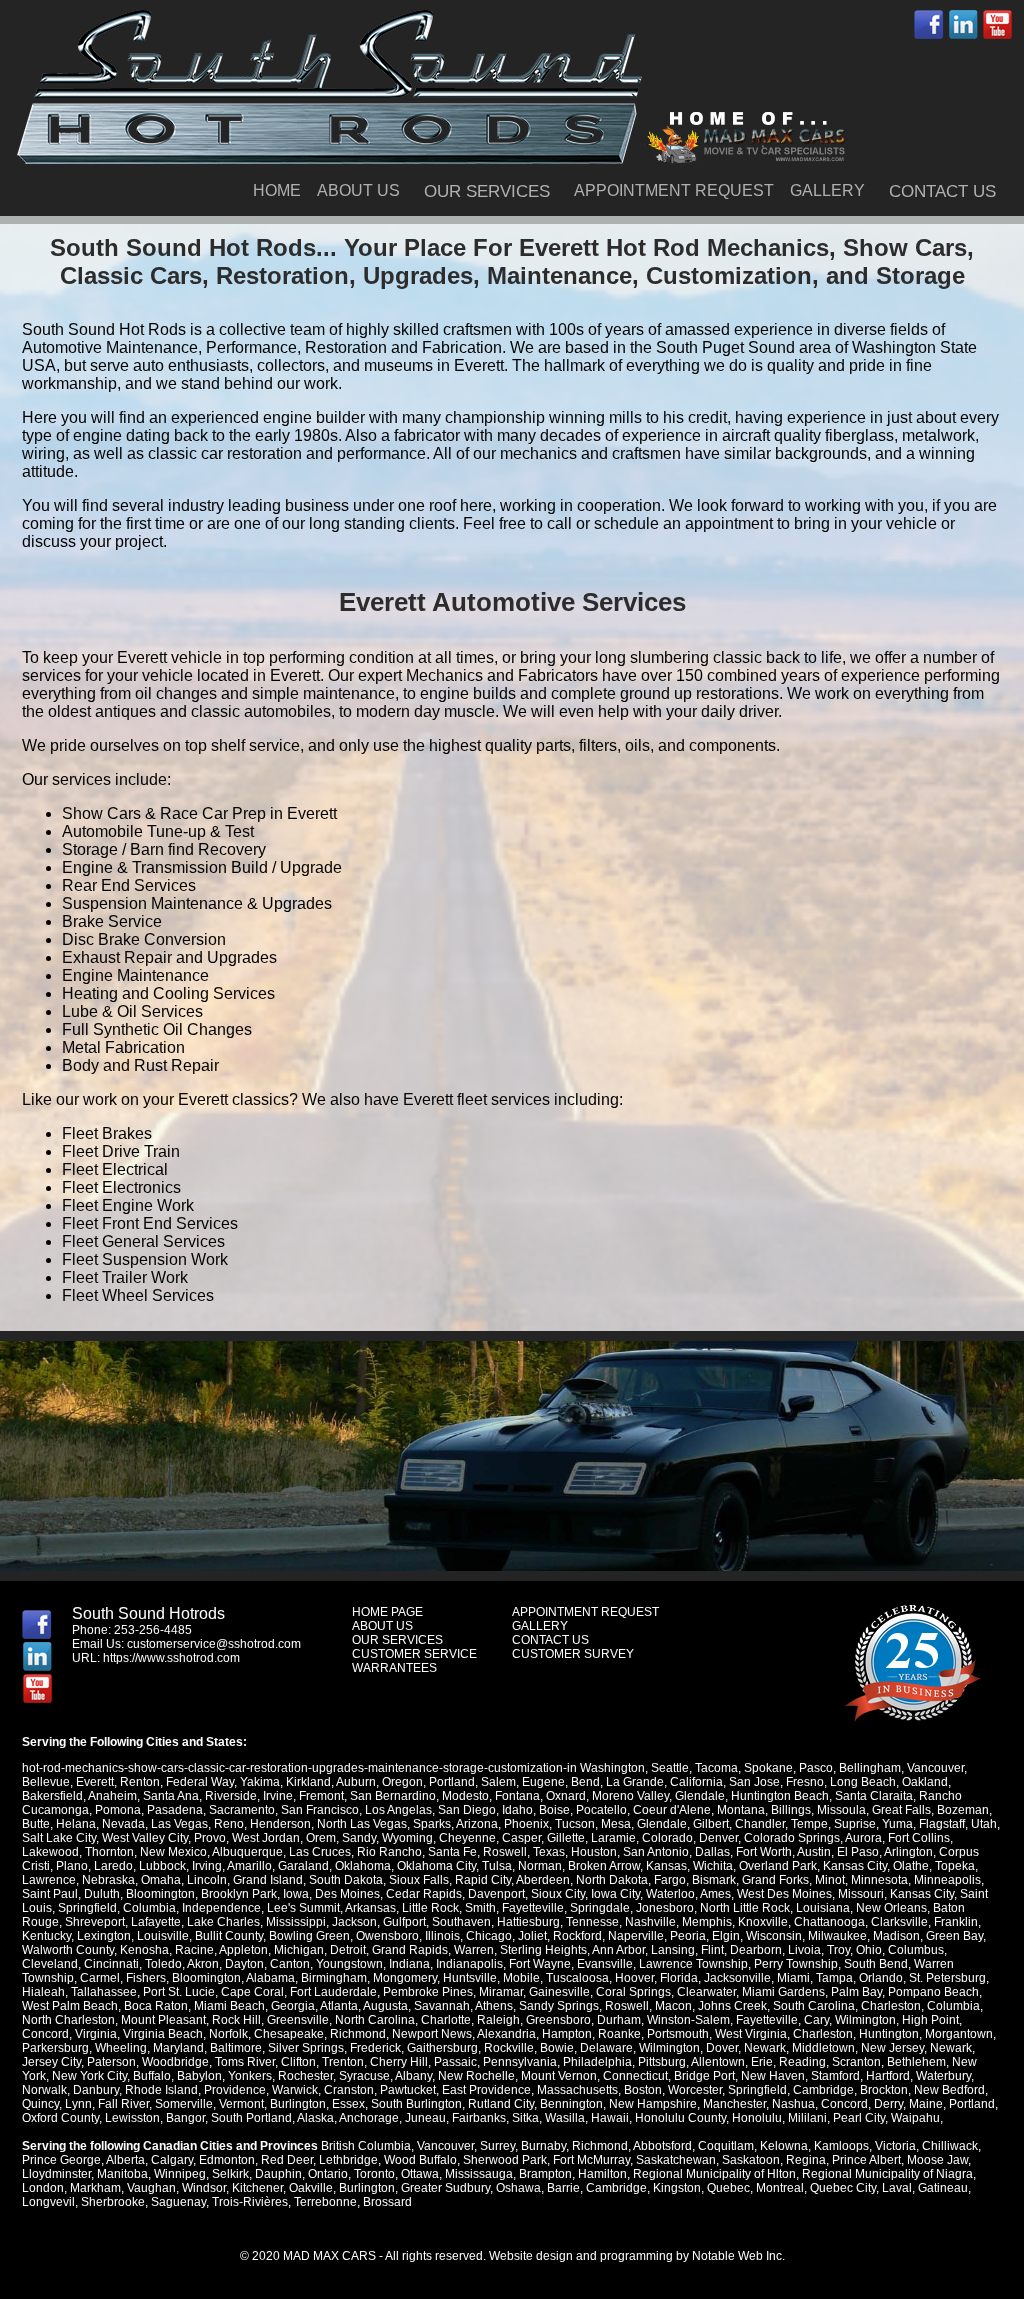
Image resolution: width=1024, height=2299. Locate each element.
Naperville (636, 1936)
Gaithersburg (442, 2048)
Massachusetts (577, 2090)
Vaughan (151, 2188)
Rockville (509, 2048)
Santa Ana (171, 1796)
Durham (619, 2020)
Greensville (298, 2020)
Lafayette (156, 1922)
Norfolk (228, 2034)
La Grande (635, 1782)
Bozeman (963, 1810)
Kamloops (841, 2146)
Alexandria (506, 2034)
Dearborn (756, 1950)
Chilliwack (950, 2146)
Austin (814, 1852)
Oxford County (60, 2118)
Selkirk (230, 2174)
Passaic (455, 2062)
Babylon (199, 2076)
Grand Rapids (410, 1950)
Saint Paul (50, 1894)
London (43, 2188)
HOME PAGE (387, 1612)
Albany (413, 2076)
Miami (793, 1978)
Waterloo (670, 1894)
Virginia (96, 2034)
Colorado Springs (792, 1838)
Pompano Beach (933, 1992)
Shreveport (95, 1922)
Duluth (102, 1894)
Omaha (161, 1880)
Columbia (149, 1908)
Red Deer (287, 2160)
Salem (498, 1782)
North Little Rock (745, 1908)
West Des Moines (784, 1894)
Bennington (571, 2104)
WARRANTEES (394, 1668)
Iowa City (615, 1894)
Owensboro (387, 1936)
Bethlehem (916, 2062)
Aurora (863, 1838)
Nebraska (108, 1880)
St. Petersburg (947, 1978)
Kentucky (46, 1936)
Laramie (613, 1838)
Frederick (375, 2048)
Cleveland (50, 1964)
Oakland (925, 1782)
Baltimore (236, 2048)
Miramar (501, 1992)
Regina (806, 2160)
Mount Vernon (559, 2076)
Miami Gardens (783, 1992)
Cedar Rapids (424, 1894)
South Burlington (416, 2104)
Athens (494, 2006)
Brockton (884, 2090)
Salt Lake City (59, 1838)
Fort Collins (919, 1838)
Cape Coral (252, 1992)
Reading (802, 2062)
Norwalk (44, 2090)
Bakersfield (52, 1796)
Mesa (616, 1824)
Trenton (343, 2062)
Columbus (916, 1950)
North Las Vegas (362, 1824)
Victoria (895, 2146)
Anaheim (112, 1796)
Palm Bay (856, 1992)
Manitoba (122, 2174)
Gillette (566, 1838)
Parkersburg (55, 2048)
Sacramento (242, 1810)
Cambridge (823, 2090)
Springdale (600, 1908)
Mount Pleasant (163, 2020)
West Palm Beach (70, 2006)
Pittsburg (662, 2062)
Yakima (260, 1782)
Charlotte (446, 2020)
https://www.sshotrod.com (171, 1658)
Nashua (793, 2104)
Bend (585, 1782)
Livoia (804, 1950)
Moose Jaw (937, 2160)
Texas (549, 1852)
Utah (984, 1824)
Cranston (349, 2090)
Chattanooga (829, 1922)
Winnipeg (180, 2174)
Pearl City (859, 2118)
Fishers (146, 1978)
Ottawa (420, 2174)
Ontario (328, 2174)
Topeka (955, 1866)
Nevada (123, 1824)
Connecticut (635, 2076)
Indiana (409, 1964)
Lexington (104, 1936)
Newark (765, 2048)
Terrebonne (325, 2202)
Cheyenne (467, 1838)
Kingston (677, 2188)
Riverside (231, 1796)
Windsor (204, 2188)
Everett (95, 1782)
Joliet (532, 1936)
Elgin (726, 1936)
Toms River (245, 2062)
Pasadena (175, 1810)
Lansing (673, 1950)
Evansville (605, 1964)
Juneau (425, 2118)
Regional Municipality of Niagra (887, 2174)
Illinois (442, 1936)
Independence (221, 1908)
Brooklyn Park (239, 1894)
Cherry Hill (399, 2062)
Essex (348, 2104)
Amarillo (249, 1866)
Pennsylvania (520, 2062)
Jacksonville (737, 1978)
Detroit (348, 1950)
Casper (521, 1838)
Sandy (359, 1838)
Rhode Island (161, 2090)
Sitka (525, 2118)
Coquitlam (726, 2146)
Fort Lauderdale (333, 1992)
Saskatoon (751, 2160)
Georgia (293, 2006)
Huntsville (470, 1978)
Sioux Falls (419, 1880)
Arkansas (370, 1908)
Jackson (354, 1922)
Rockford (577, 1936)
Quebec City (843, 2188)
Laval (897, 2188)
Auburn (356, 1782)
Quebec (728, 2188)
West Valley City (145, 1838)
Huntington (889, 2034)
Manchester (734, 2104)
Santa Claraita (874, 1796)
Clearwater (706, 1992)
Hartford (888, 2076)
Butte (36, 1824)
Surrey (497, 2146)
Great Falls (901, 1810)
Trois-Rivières (250, 2202)
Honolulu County (680, 2118)
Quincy (40, 2104)
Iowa (296, 1894)
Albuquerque (247, 1852)
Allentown (718, 2062)
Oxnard (566, 1796)
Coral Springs (633, 1992)
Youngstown (349, 1964)
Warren (474, 1950)
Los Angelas (398, 1810)
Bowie (557, 2048)
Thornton (109, 1852)
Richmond (358, 2034)
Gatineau (943, 2188)
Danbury (96, 2090)
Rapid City (483, 1880)
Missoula (841, 1810)
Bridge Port (704, 2076)
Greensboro (558, 2020)
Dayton (244, 1964)
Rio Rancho (389, 1852)
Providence (235, 2090)
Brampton (545, 2174)
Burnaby (543, 2146)
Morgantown (959, 2034)
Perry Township (796, 1964)
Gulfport (404, 1922)
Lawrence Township (693, 1964)
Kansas (666, 1866)
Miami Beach (229, 2006)
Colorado (667, 1838)
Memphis (707, 1922)
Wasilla (565, 2118)
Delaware (606, 2048)
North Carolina (375, 2020)
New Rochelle (476, 2076)
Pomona (118, 1810)
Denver (718, 1838)
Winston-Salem (688, 2020)
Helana (76, 1824)
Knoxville (763, 1922)
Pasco (816, 1768)
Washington (612, 1768)
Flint (712, 1950)
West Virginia (751, 2034)
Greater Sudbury (445, 2188)
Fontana (517, 1796)
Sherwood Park (505, 2160)
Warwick (295, 2090)
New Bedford (949, 2090)
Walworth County (68, 1950)
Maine (926, 2104)
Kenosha (144, 1950)
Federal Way (200, 1782)
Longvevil (48, 2202)
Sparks (432, 1824)
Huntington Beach (780, 1796)
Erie (762, 2062)
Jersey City (51, 2062)
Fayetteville (533, 1908)
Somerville (184, 2104)
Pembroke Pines (428, 1992)
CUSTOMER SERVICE (414, 1654)
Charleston (891, 2006)
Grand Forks (775, 1880)
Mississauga (479, 2174)
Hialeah (43, 1992)
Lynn (78, 2104)
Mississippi (296, 1922)
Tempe (809, 1824)
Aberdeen (543, 1880)
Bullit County (229, 1936)
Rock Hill (236, 2020)
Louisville (163, 1936)
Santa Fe (452, 1852)
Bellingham (870, 1768)
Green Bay (954, 1936)
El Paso (858, 1852)
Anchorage (369, 2118)
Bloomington (160, 1894)
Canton (290, 1964)
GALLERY (827, 190)
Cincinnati (111, 1964)
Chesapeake (289, 2034)
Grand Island (268, 1880)
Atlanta (339, 2006)
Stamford (835, 2076)
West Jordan (266, 1838)
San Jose (754, 1782)
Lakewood (50, 1852)
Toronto (374, 2174)
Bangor (185, 2118)
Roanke (619, 2034)
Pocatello (601, 1810)
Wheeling (121, 2048)
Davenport (496, 1894)
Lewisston (132, 2118)
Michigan (299, 1950)
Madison (896, 1936)
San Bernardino (393, 1796)
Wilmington (865, 2020)
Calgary (172, 2160)
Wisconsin (774, 1936)
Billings (791, 1810)
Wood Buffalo (420, 2160)
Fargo (670, 1880)
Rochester (305, 2076)
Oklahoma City (436, 1866)
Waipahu (915, 2118)
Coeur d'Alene (672, 1810)
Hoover (634, 1978)
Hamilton (602, 2174)
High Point (930, 2020)
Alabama (270, 1978)
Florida (679, 1978)
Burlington (298, 2104)
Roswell (505, 1852)
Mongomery (405, 1978)
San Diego (467, 1810)
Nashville (650, 1922)
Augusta (385, 2006)
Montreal (780, 2188)
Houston (594, 1852)
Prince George (61, 2160)
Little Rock (430, 1908)
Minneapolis (947, 1880)
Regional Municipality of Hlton (714, 2174)
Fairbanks (479, 2118)
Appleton (243, 1950)
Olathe (911, 1866)
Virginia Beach (163, 2034)
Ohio (869, 1950)
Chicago (489, 1936)
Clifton (298, 2062)
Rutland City (501, 2104)
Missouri (861, 1894)
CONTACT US (942, 191)
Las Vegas (179, 1824)
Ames (715, 1894)
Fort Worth (764, 1852)
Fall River (123, 2104)
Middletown (823, 2048)
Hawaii (610, 2118)
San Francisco (320, 1810)
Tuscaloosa (577, 1978)
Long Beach (863, 1782)
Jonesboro (665, 1908)
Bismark (714, 1880)
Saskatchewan (676, 2160)
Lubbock (162, 1866)
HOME (277, 190)
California (696, 1782)
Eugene (543, 1782)
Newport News (432, 2034)
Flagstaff (942, 1824)
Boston (643, 2090)
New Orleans (891, 1908)
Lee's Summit (303, 1908)
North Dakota (612, 1880)
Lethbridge (348, 2160)
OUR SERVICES (487, 191)
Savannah (442, 2006)
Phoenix (526, 1824)
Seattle (670, 1768)
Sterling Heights (543, 1950)
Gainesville (559, 1992)
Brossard (387, 2202)
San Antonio (656, 1852)
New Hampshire (653, 2104)
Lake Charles (223, 1922)
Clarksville (899, 1922)
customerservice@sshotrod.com (214, 1644)
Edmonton (227, 2160)
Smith (480, 1908)
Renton (140, 1782)
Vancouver (935, 1768)
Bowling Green (309, 1936)
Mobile (521, 1978)
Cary (816, 2020)
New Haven (773, 2076)
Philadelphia (597, 2062)
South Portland (251, 2118)
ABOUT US (358, 190)
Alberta (125, 2160)
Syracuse (364, 2076)
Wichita (713, 1866)
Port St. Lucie (179, 1992)
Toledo (163, 1964)
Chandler (760, 1824)
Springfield (87, 1908)
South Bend (876, 1964)
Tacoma (716, 1768)
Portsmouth (678, 2034)
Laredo (113, 1866)
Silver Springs (306, 2048)
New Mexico (173, 1852)
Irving (207, 1866)
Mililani (807, 2118)
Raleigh (498, 2020)
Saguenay (178, 2202)
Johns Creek (732, 2006)
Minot (830, 1880)
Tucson (575, 1824)
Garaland (303, 1866)
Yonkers (250, 2076)
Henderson (280, 1824)
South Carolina (814, 2006)
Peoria (688, 1936)
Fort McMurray (591, 2160)
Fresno (805, 1782)
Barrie (563, 2188)
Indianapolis (469, 1964)
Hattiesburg (528, 1922)
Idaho (517, 1810)
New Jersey (892, 2048)
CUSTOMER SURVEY (573, 1654)
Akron (203, 1964)
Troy (838, 1950)
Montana (741, 1810)
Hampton (567, 2034)
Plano (72, 1866)
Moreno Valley (630, 1796)
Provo (210, 1838)
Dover (722, 2048)
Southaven (461, 1922)
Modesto (465, 1796)
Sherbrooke (113, 2202)
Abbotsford (662, 2146)
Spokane (768, 1768)
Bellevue (46, 1782)
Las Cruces (320, 1852)
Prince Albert (866, 2160)
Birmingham (334, 1978)
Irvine (278, 1796)
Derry (888, 2104)
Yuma (897, 1824)
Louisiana (823, 1908)
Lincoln (207, 1880)
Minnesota (879, 1880)
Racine (194, 1950)
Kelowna (784, 2146)
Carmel (100, 1978)
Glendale (700, 1796)
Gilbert (711, 1824)
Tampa (834, 1978)
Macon (673, 2006)
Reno (229, 1824)
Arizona (477, 1824)
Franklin (956, 1922)
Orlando (881, 1978)
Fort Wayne (540, 1964)
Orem (321, 1838)
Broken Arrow (604, 1866)
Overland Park (778, 1866)
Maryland (178, 2048)
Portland (452, 1782)
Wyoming (407, 1838)
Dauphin (278, 2174)
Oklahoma (363, 1866)
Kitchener (257, 2188)
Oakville (311, 2188)
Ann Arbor (618, 1950)
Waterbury (943, 2076)
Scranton (856, 2062)
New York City (89, 2076)
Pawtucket (408, 2090)
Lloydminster (56, 2174)
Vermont (241, 2104)
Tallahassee (104, 1992)
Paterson (111, 2062)
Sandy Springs (559, 2006)
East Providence (486, 2090)
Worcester (695, 2090)
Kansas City (855, 1866)
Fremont (321, 1796)
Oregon (402, 1782)
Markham (95, 2188)
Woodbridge (175, 2062)
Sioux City (558, 1894)
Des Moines (347, 1894)
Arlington (908, 1852)
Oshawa (518, 2188)
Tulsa (497, 1866)
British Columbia (366, 2146)
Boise (554, 1810)
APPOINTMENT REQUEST (674, 190)
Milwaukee (837, 1936)
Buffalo (152, 2076)
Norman (540, 1866)
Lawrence (49, 1880)
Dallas (712, 1852)
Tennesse (592, 1922)
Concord (45, 2034)
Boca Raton (156, 2006)
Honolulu (757, 2118)
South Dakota (346, 1880)
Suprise (855, 1824)
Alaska (315, 2118)
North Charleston (68, 2020)
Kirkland (308, 1782)
